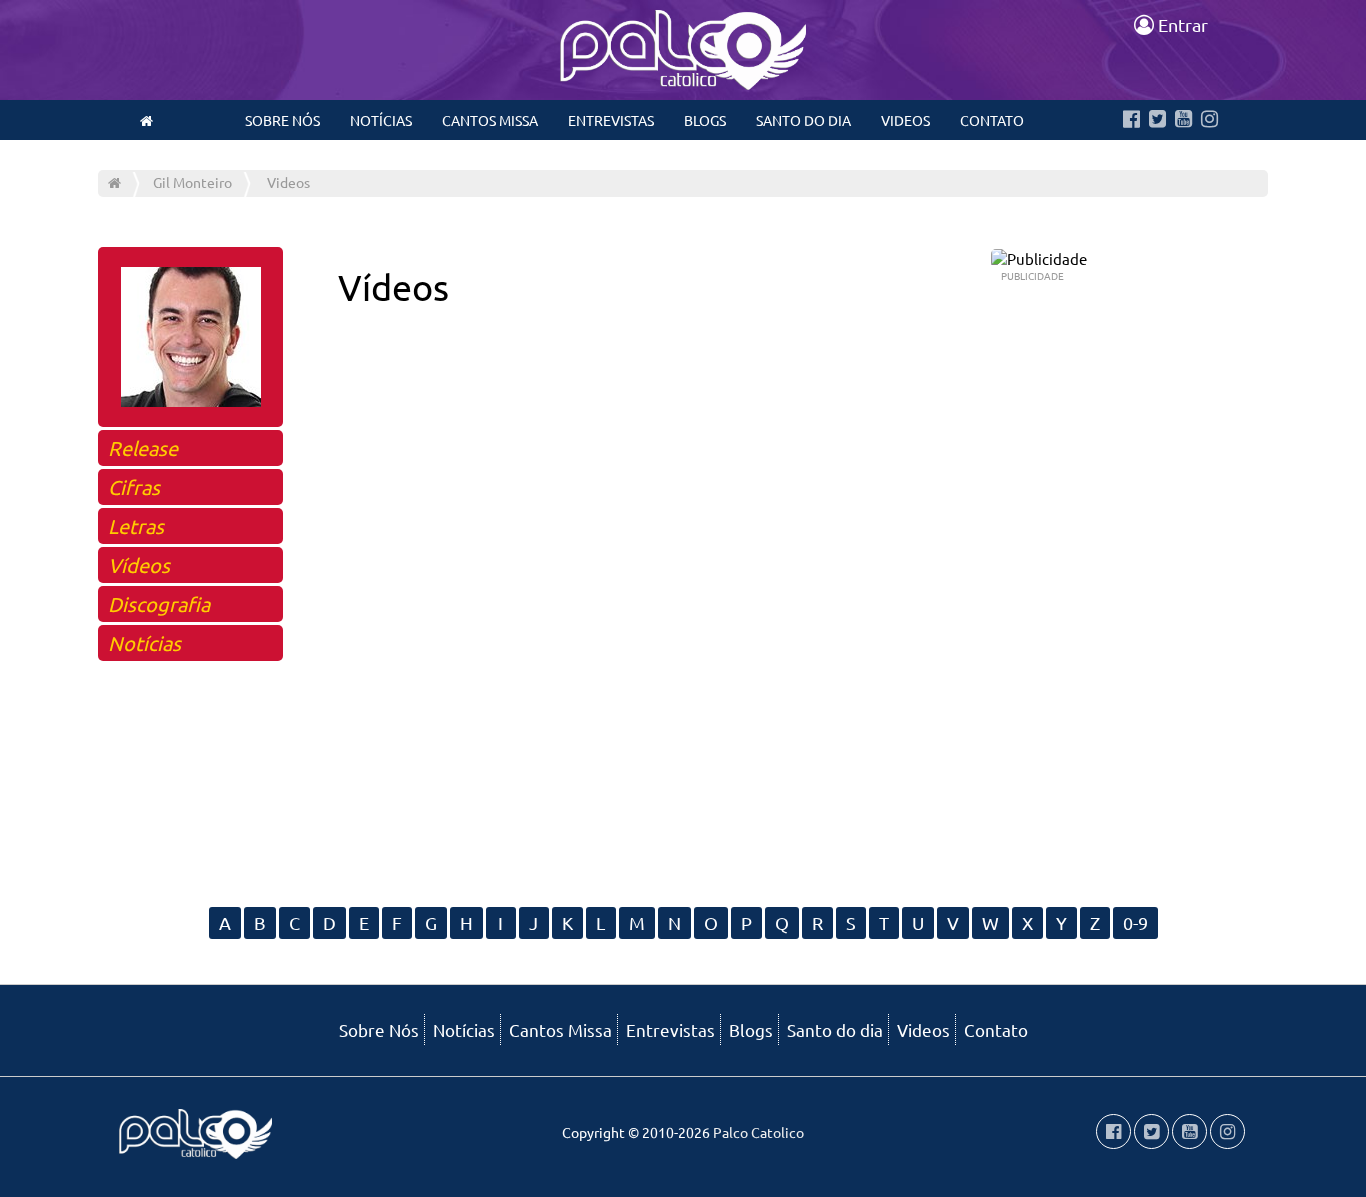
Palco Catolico (758, 1132)
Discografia (159, 603)
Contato (992, 120)
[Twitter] (1157, 120)
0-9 (1135, 922)
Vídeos (139, 564)
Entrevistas (611, 120)
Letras (136, 525)
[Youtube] (1183, 120)
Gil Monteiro (192, 182)
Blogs (705, 120)
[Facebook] (1131, 120)
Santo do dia (803, 120)
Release (143, 447)
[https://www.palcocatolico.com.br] (146, 120)
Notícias (381, 120)
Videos (905, 120)
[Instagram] (1209, 120)
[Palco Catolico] (114, 182)
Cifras (134, 486)
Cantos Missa (490, 120)
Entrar (1181, 24)
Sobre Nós (282, 120)
